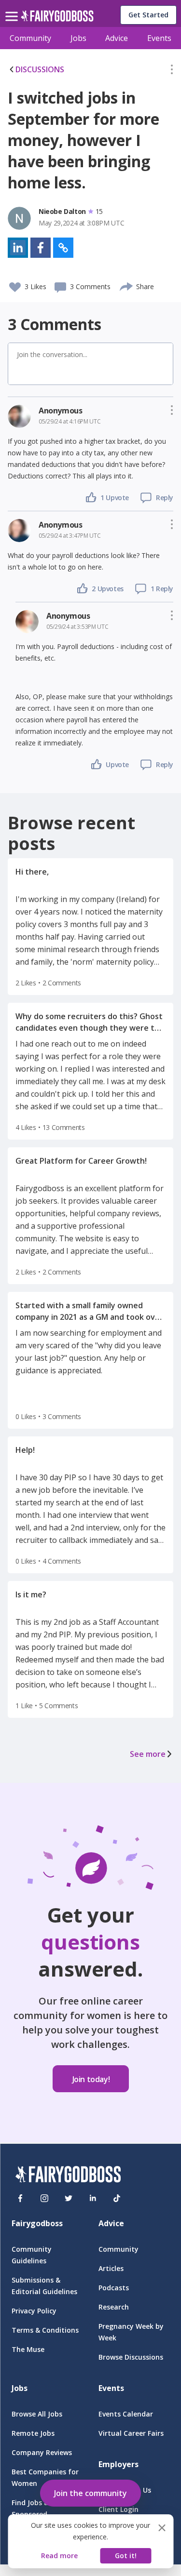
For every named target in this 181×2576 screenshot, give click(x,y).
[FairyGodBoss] (68, 2176)
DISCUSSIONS (40, 69)
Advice (117, 38)
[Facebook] (20, 2198)
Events (159, 38)
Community (30, 38)
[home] (57, 19)
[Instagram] (44, 2198)
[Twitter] (69, 2198)
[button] (172, 71)
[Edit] (172, 71)
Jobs (78, 38)
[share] (127, 285)
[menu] (13, 9)
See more (148, 1754)
